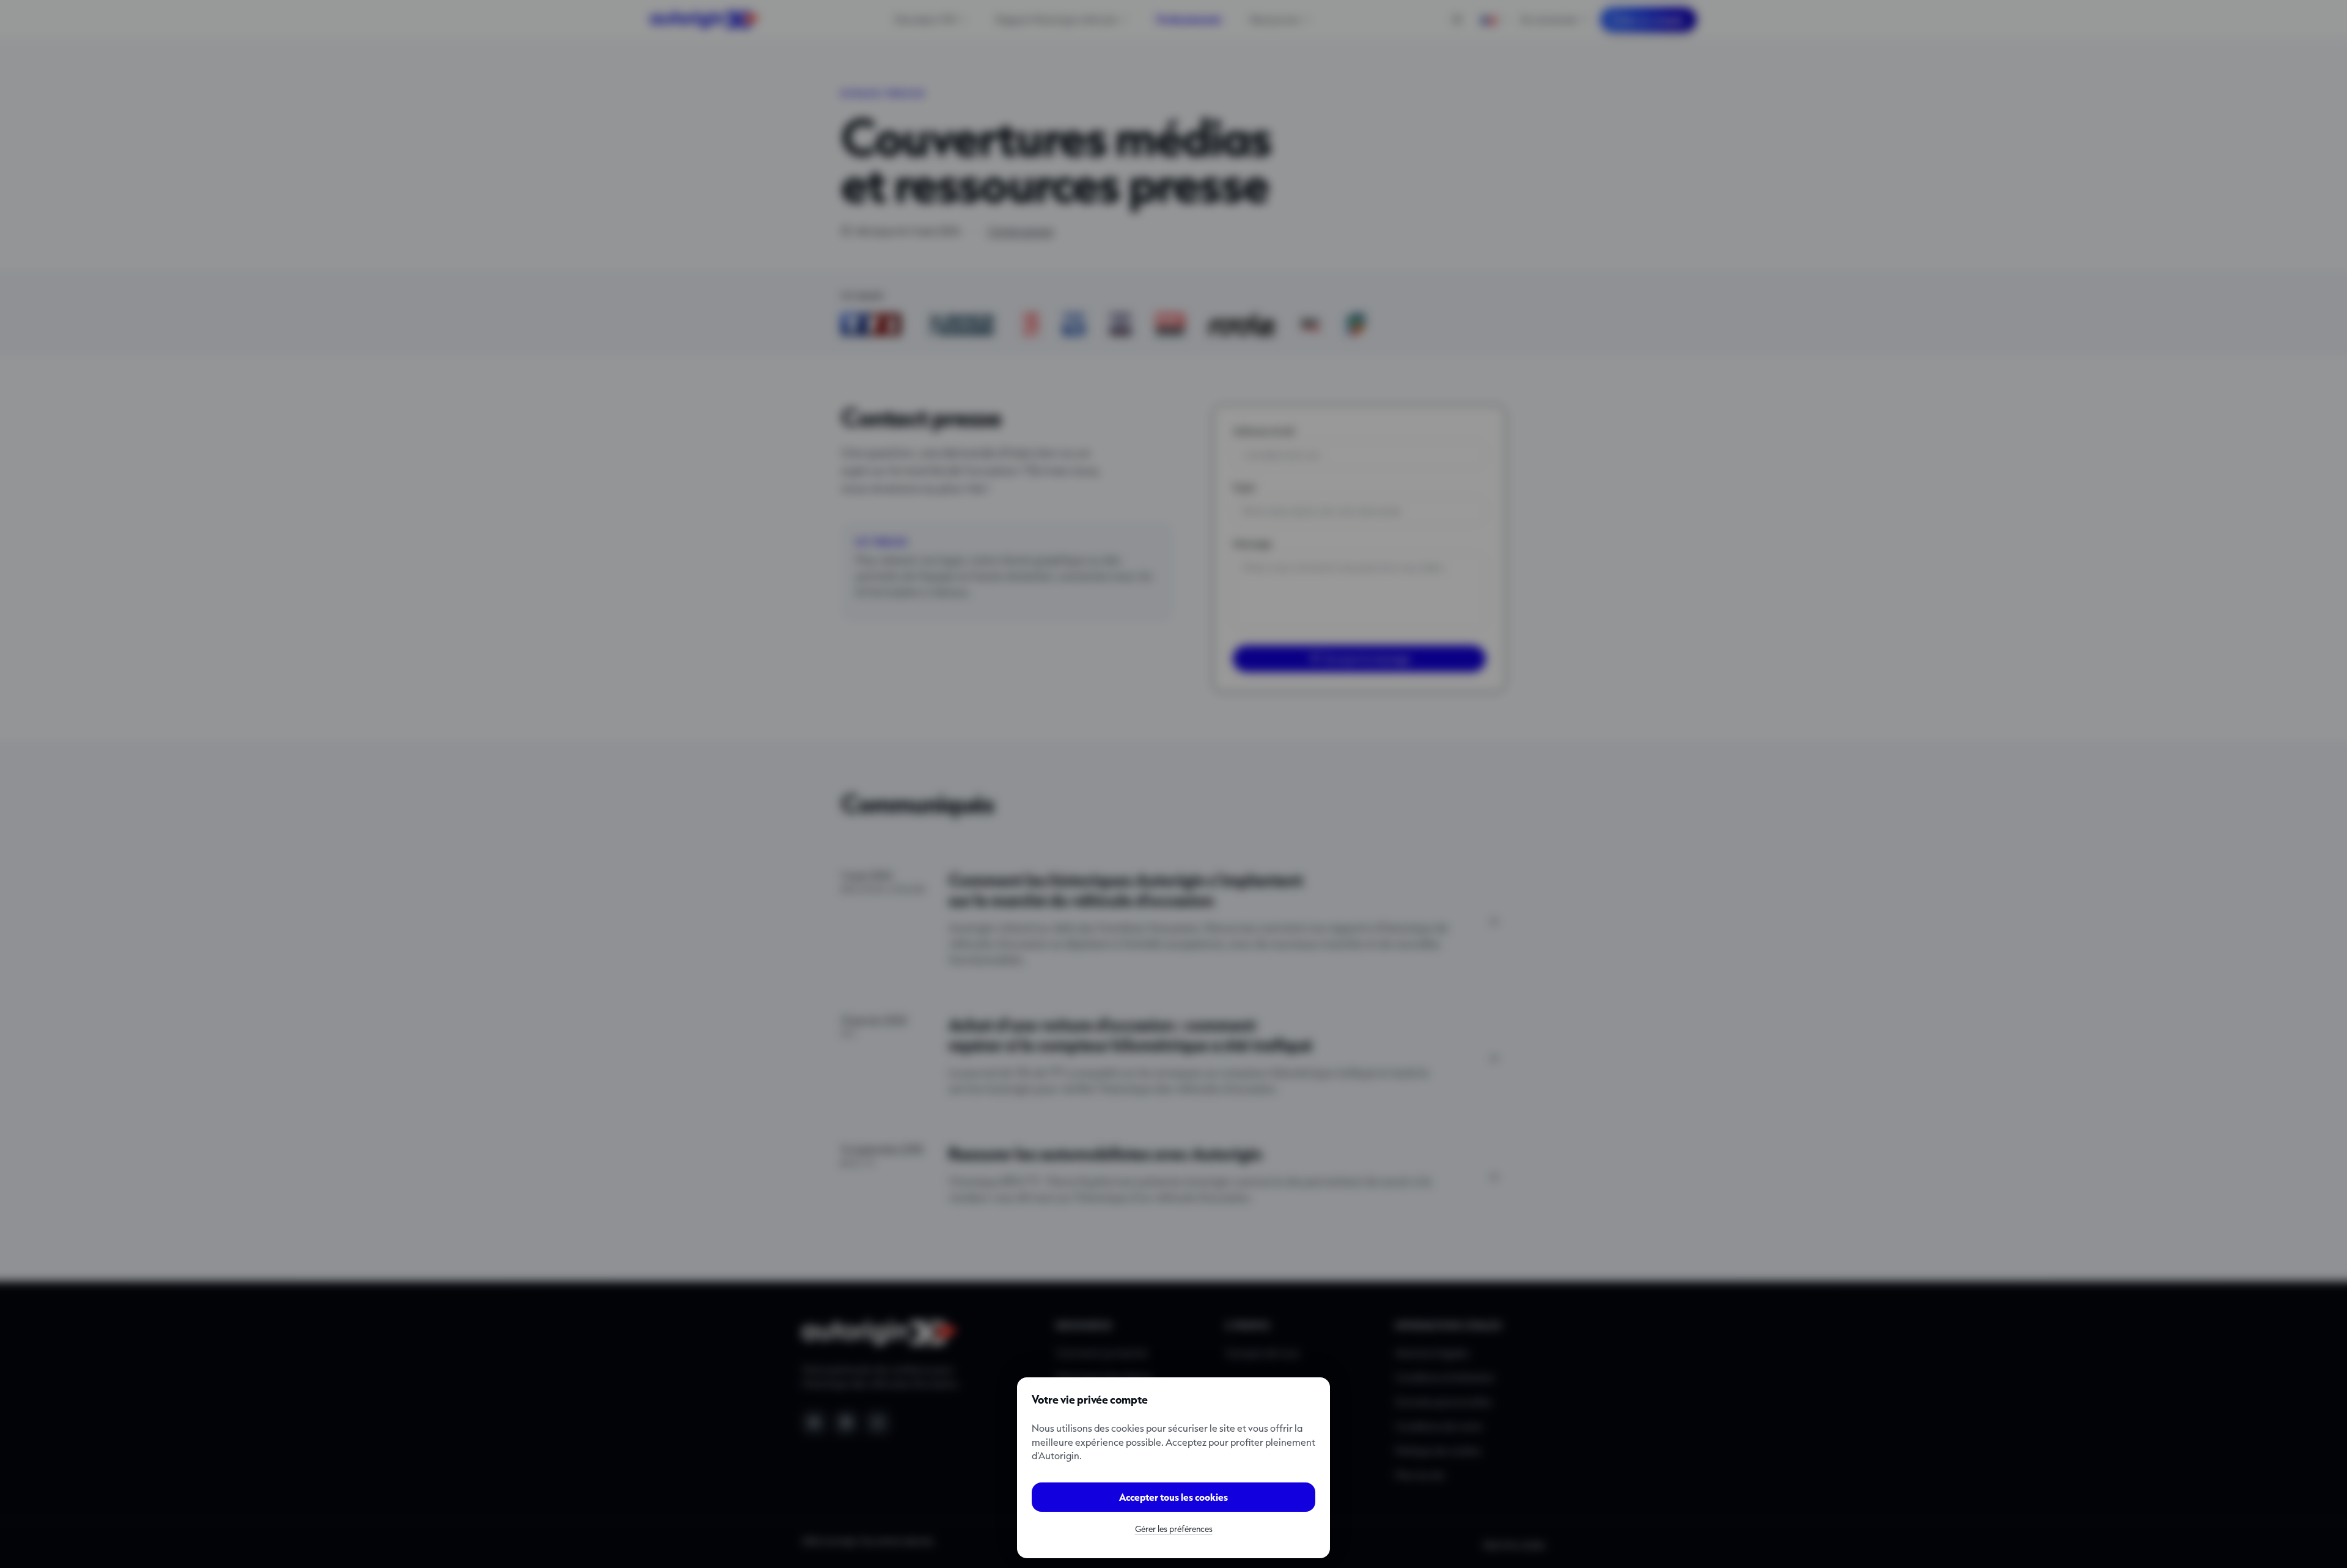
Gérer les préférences (1174, 1529)
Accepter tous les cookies (1173, 1497)
